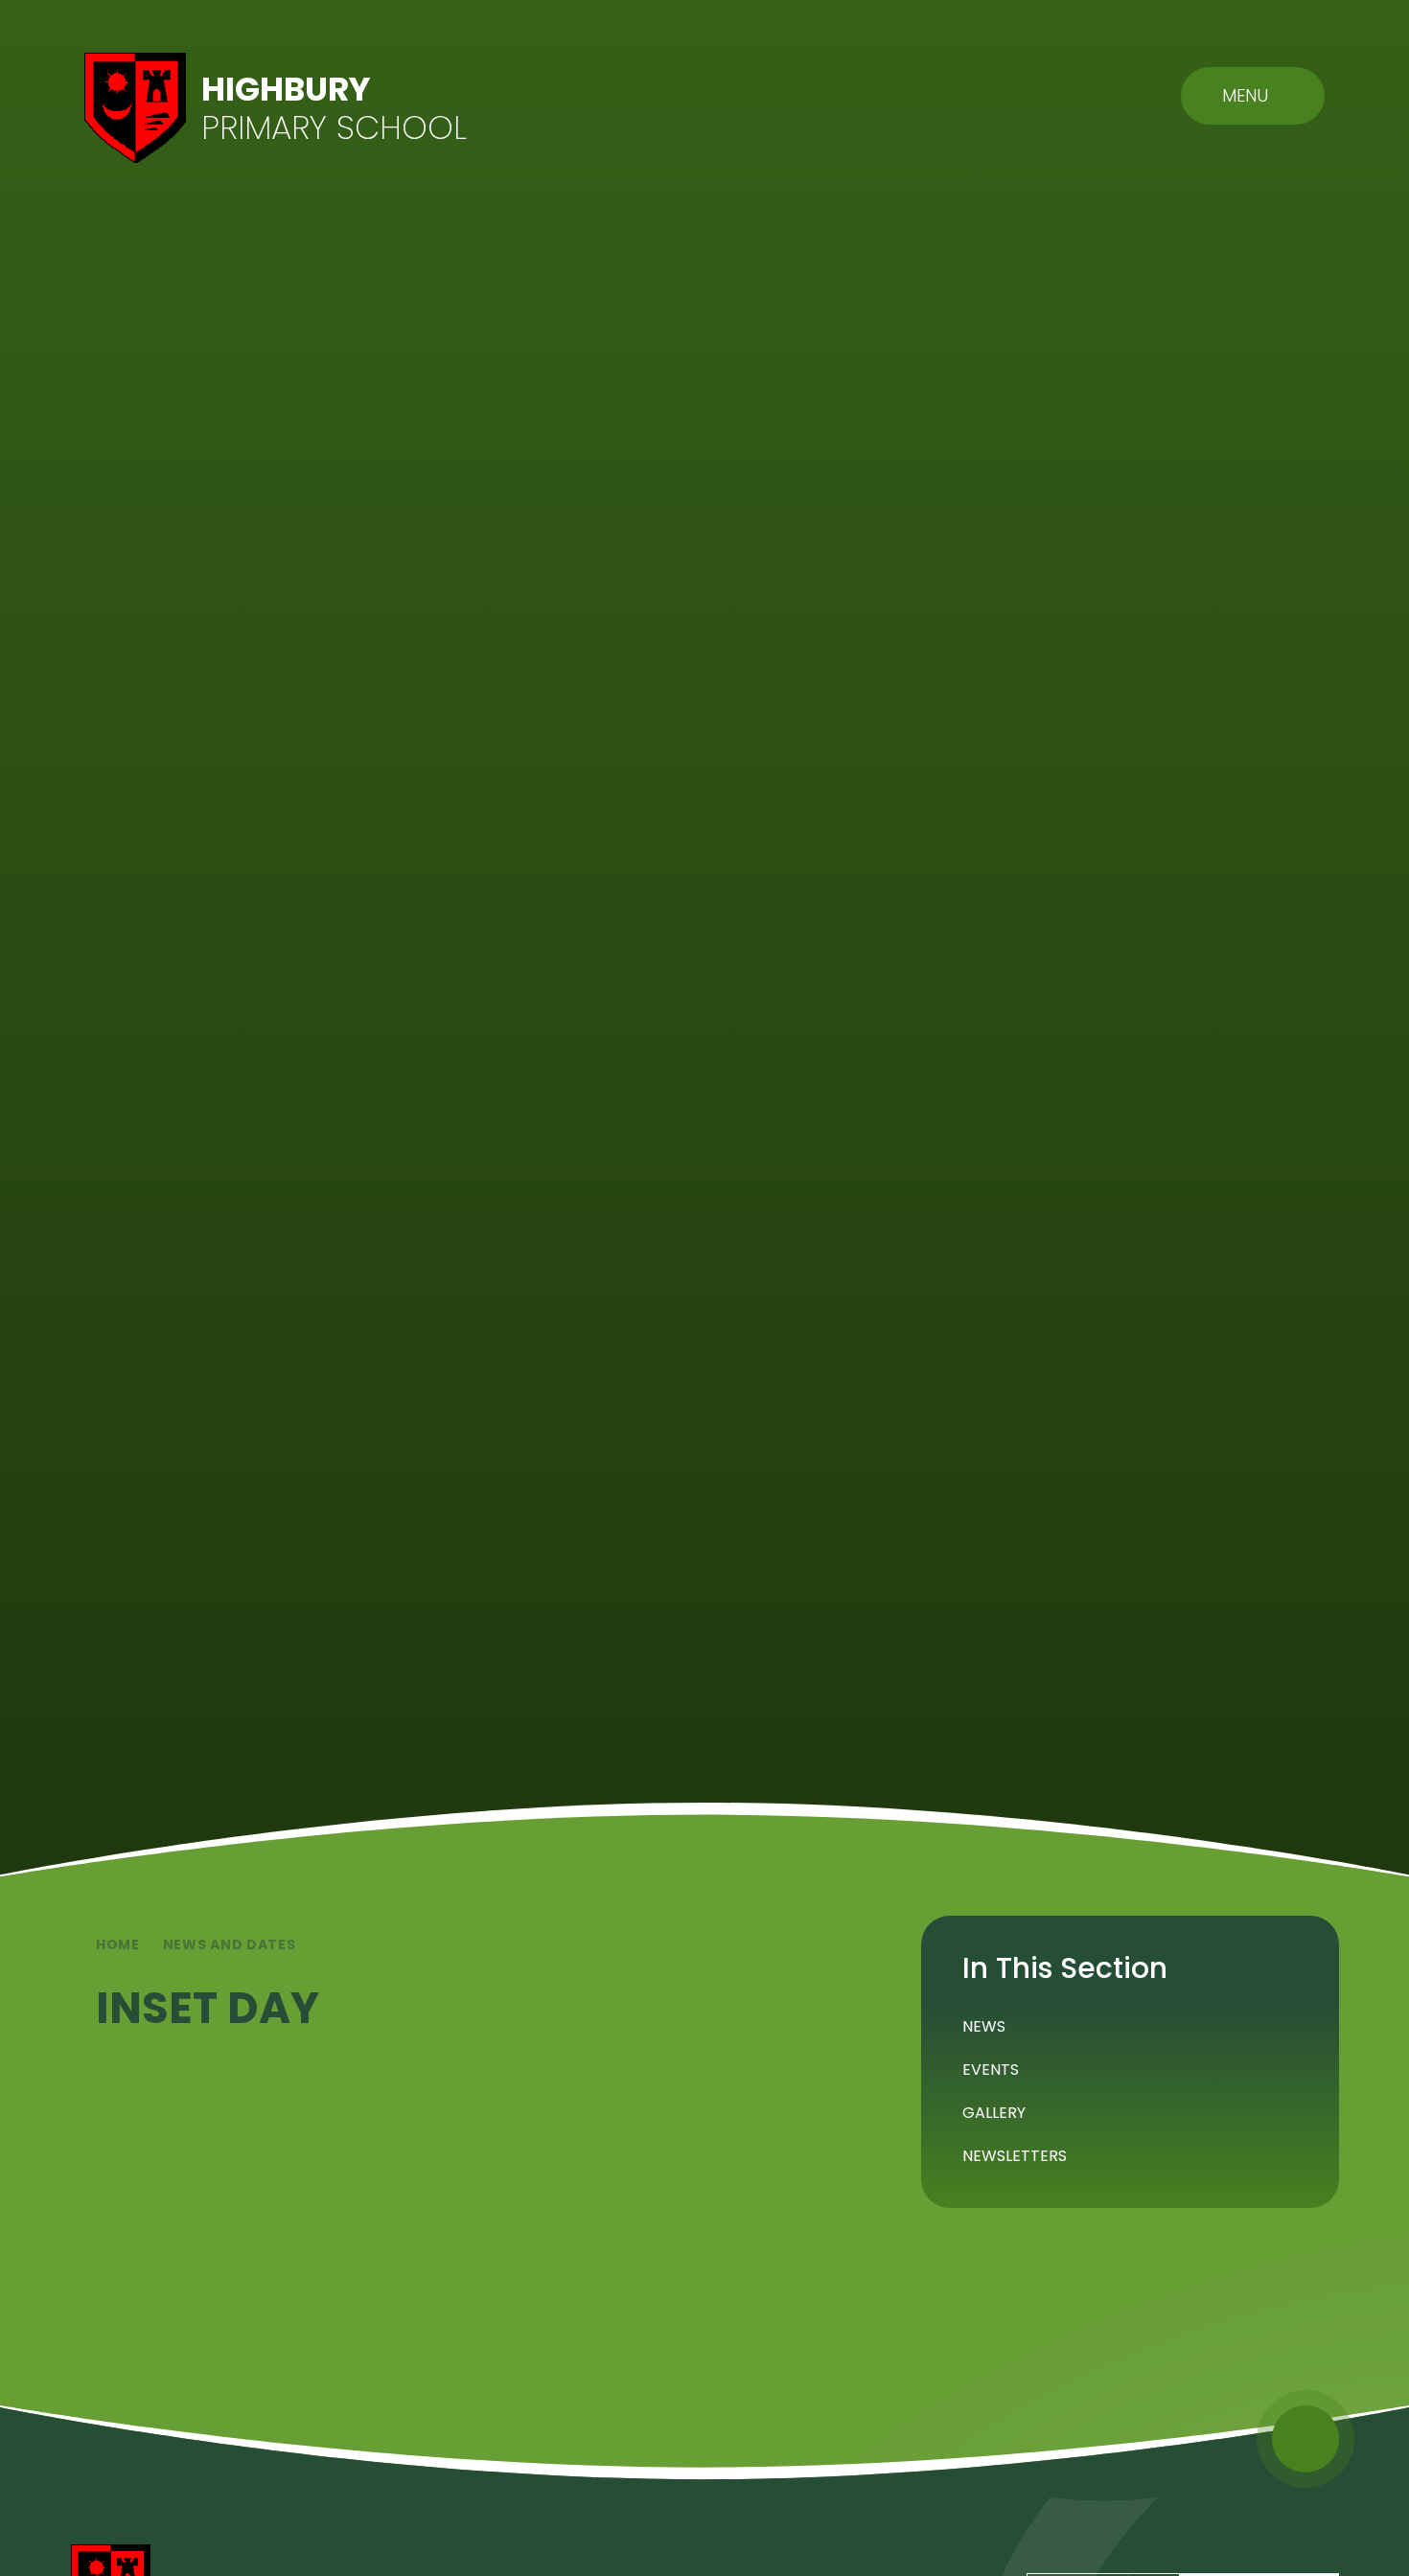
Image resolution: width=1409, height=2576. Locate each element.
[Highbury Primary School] (135, 108)
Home (118, 1944)
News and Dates (230, 1944)
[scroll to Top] (1305, 2439)
